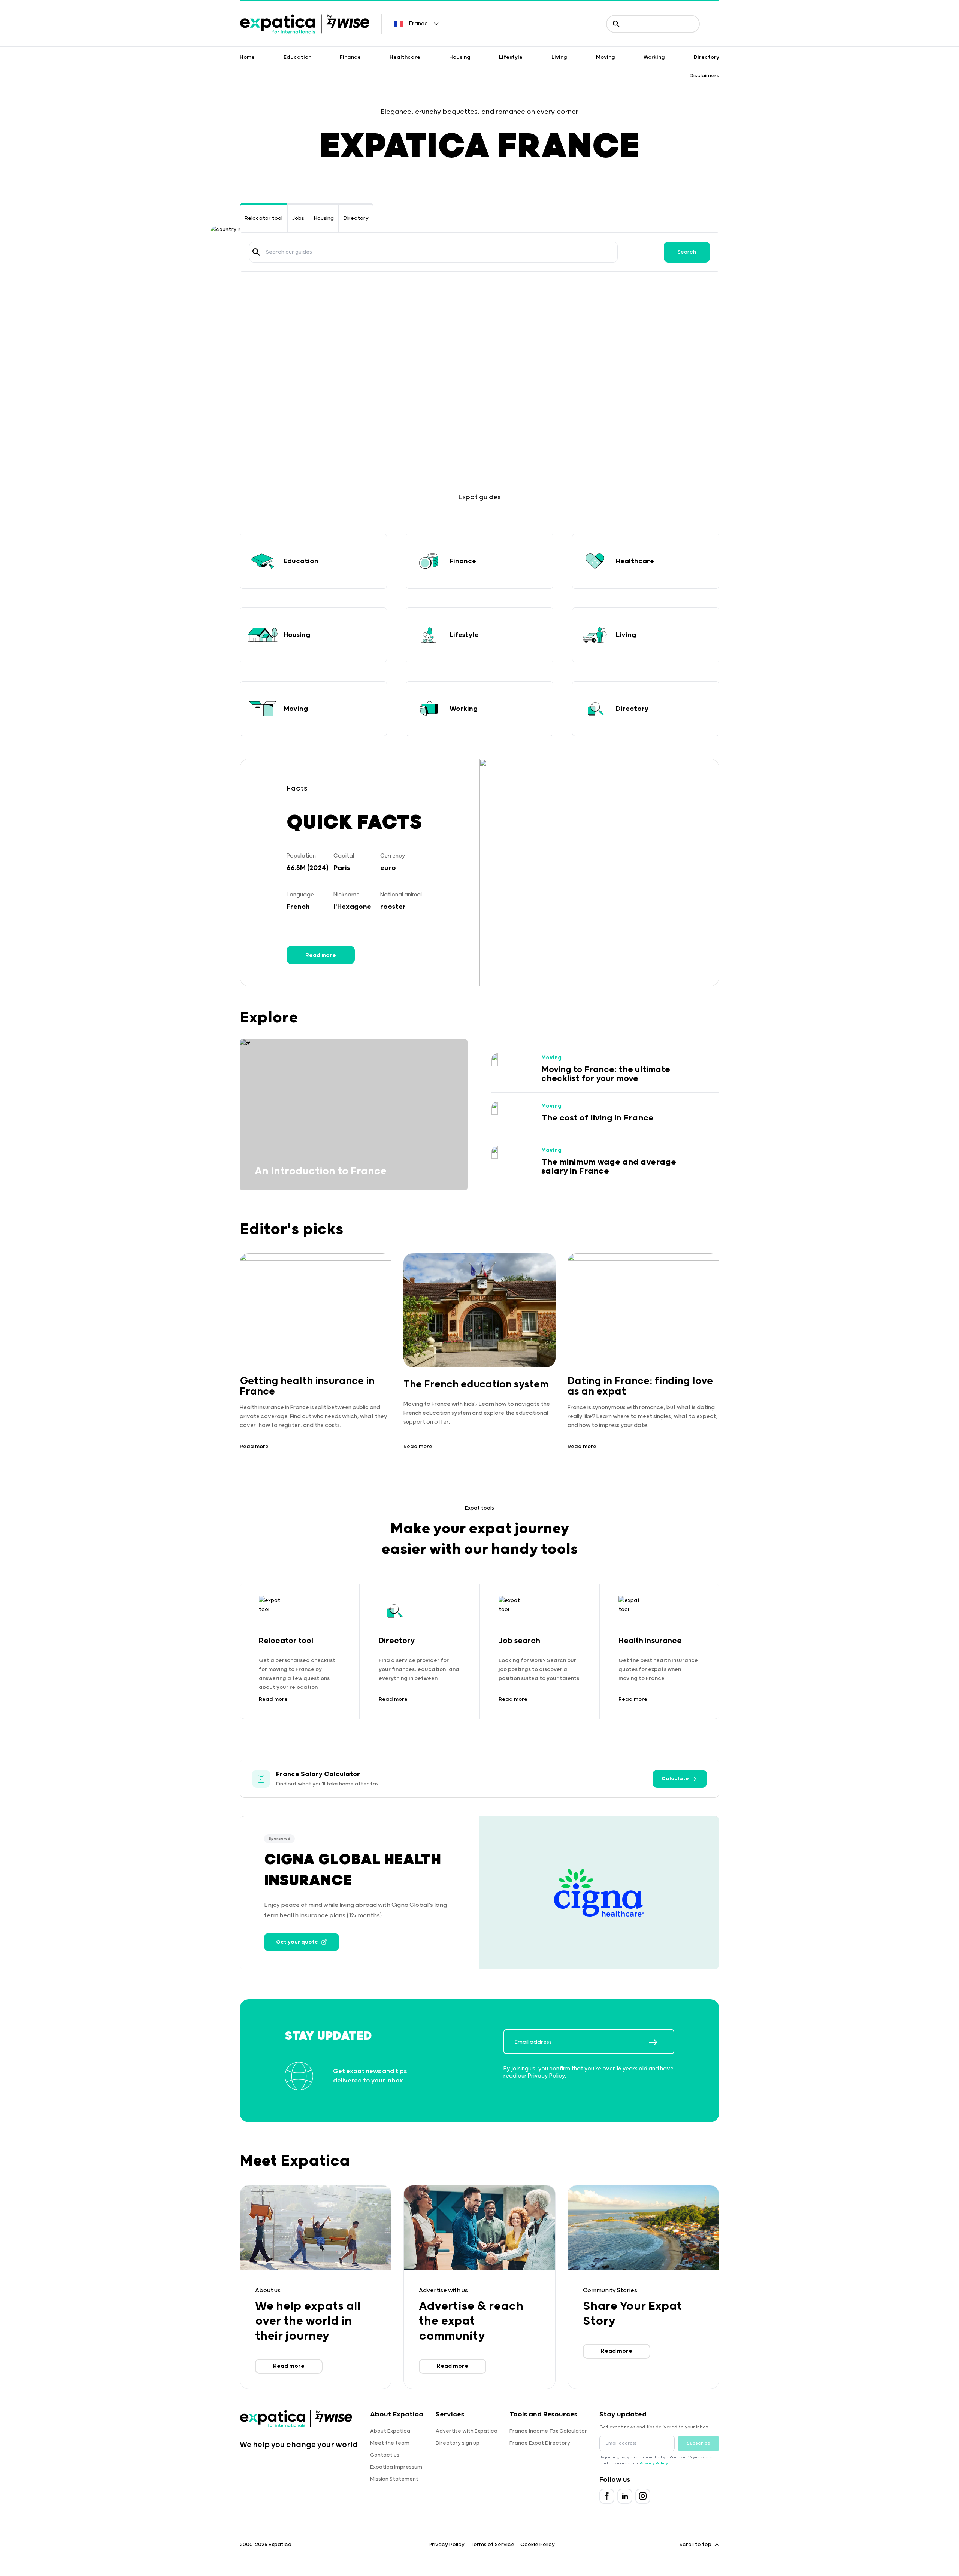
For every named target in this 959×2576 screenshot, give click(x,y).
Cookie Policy (538, 2545)
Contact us (385, 2455)
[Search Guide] (256, 252)
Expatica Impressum (396, 2467)
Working (654, 57)
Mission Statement (394, 2479)
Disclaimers (704, 76)
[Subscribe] (661, 2042)
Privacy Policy (546, 2076)
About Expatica (390, 2431)
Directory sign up (458, 2443)
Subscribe (698, 2443)
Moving (606, 57)
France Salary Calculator (318, 1774)
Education (297, 57)
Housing (460, 57)
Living (559, 57)
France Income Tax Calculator (548, 2431)
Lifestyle (511, 57)
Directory (707, 57)
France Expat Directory (540, 2443)
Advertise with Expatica (467, 2431)
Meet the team (390, 2443)
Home (247, 57)
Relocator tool (264, 218)
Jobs (298, 218)
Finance (350, 57)
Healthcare (405, 57)
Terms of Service (492, 2545)
